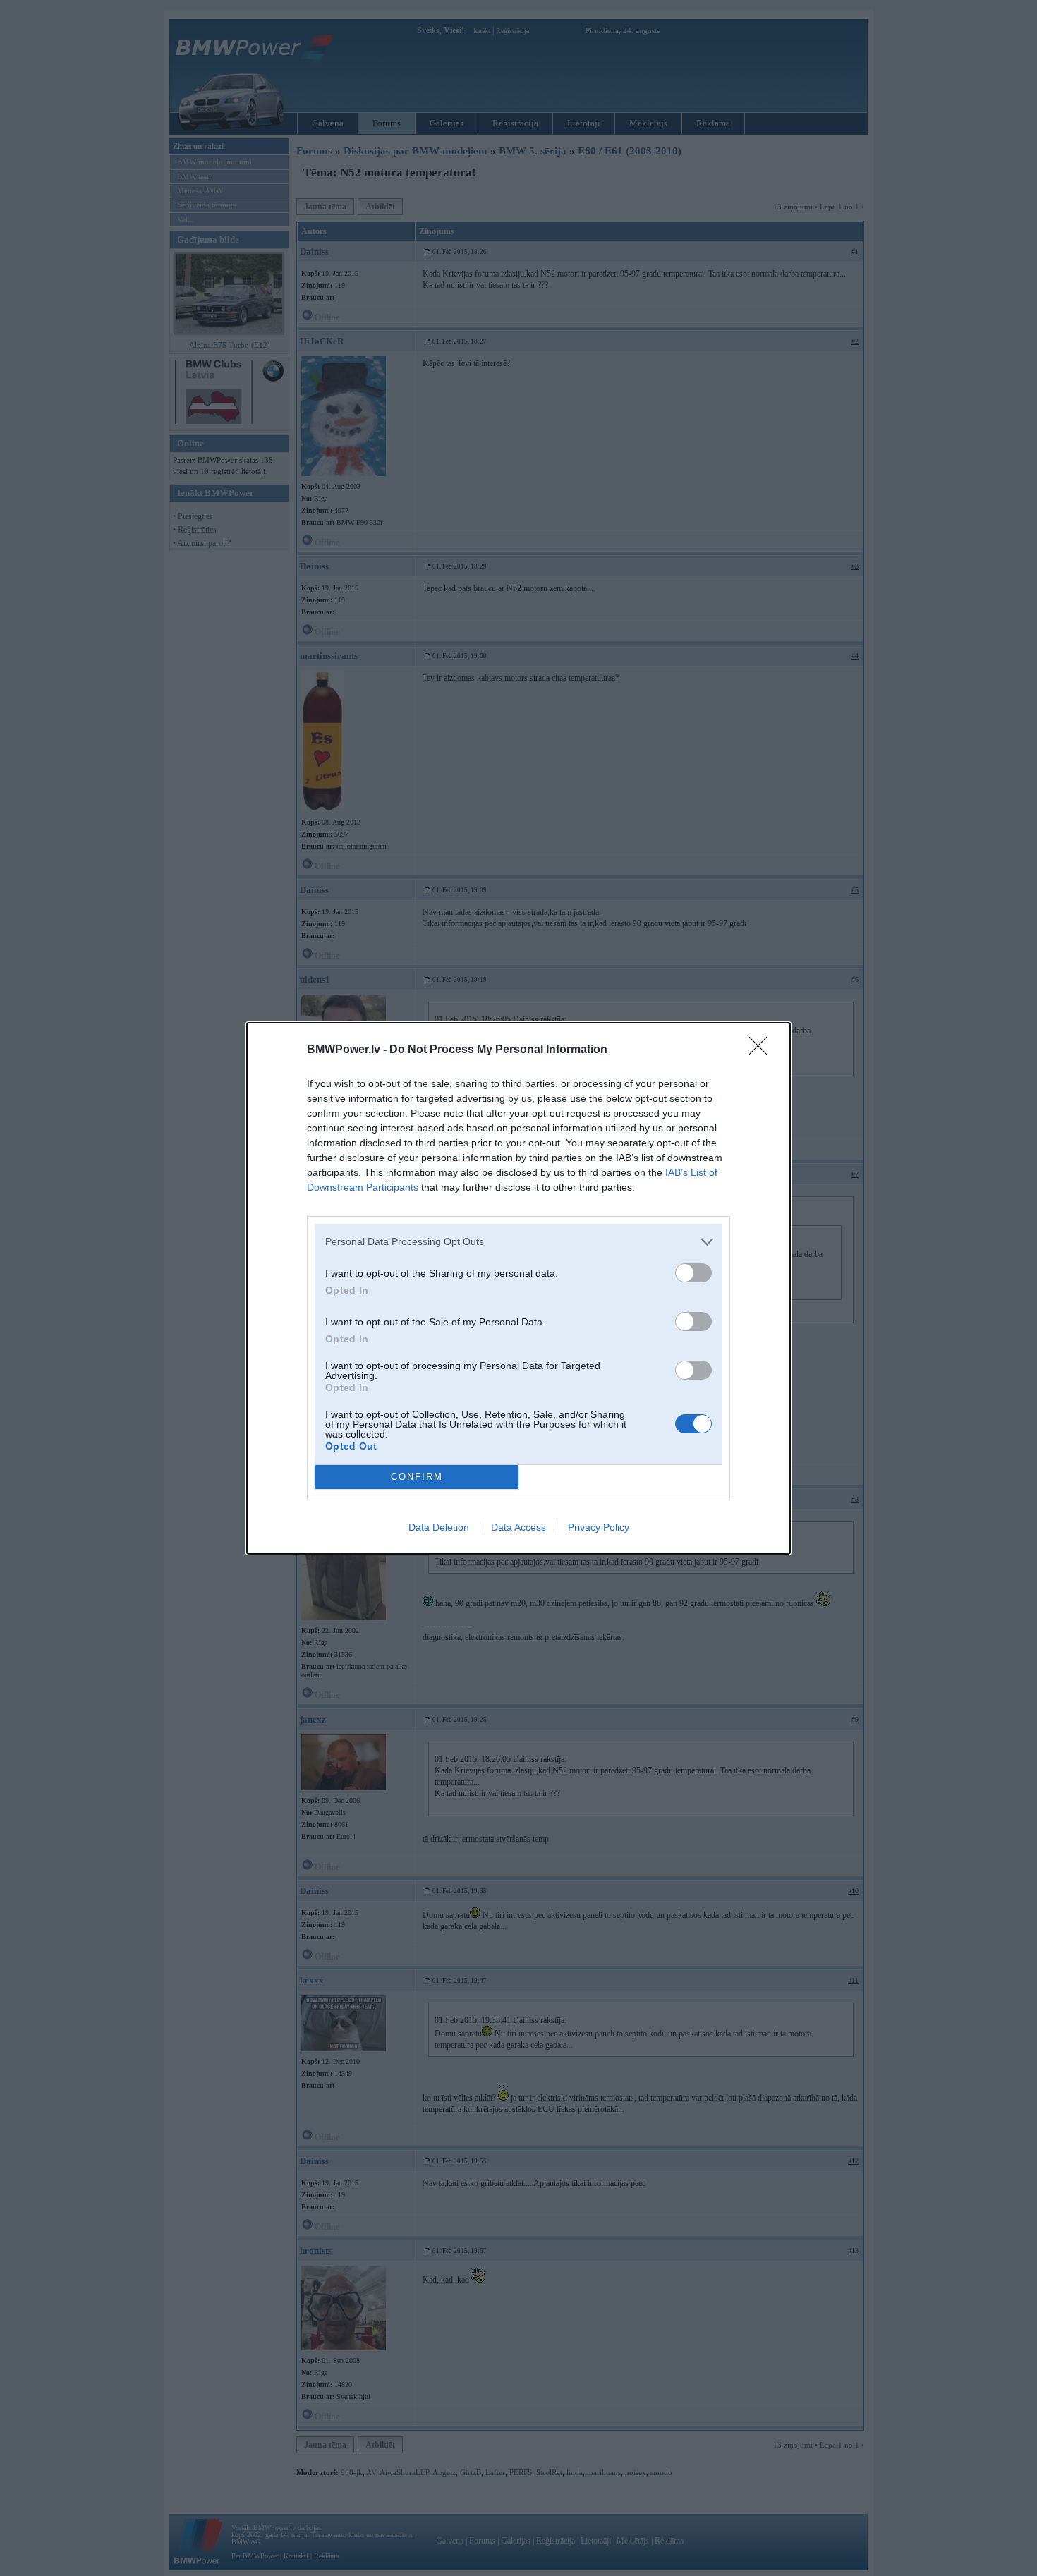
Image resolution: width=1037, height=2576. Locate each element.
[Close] (763, 1050)
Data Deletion (439, 1527)
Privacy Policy (599, 1527)
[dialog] (518, 1288)
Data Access (518, 1527)
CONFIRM (417, 1477)
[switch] (693, 1273)
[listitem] (518, 1242)
